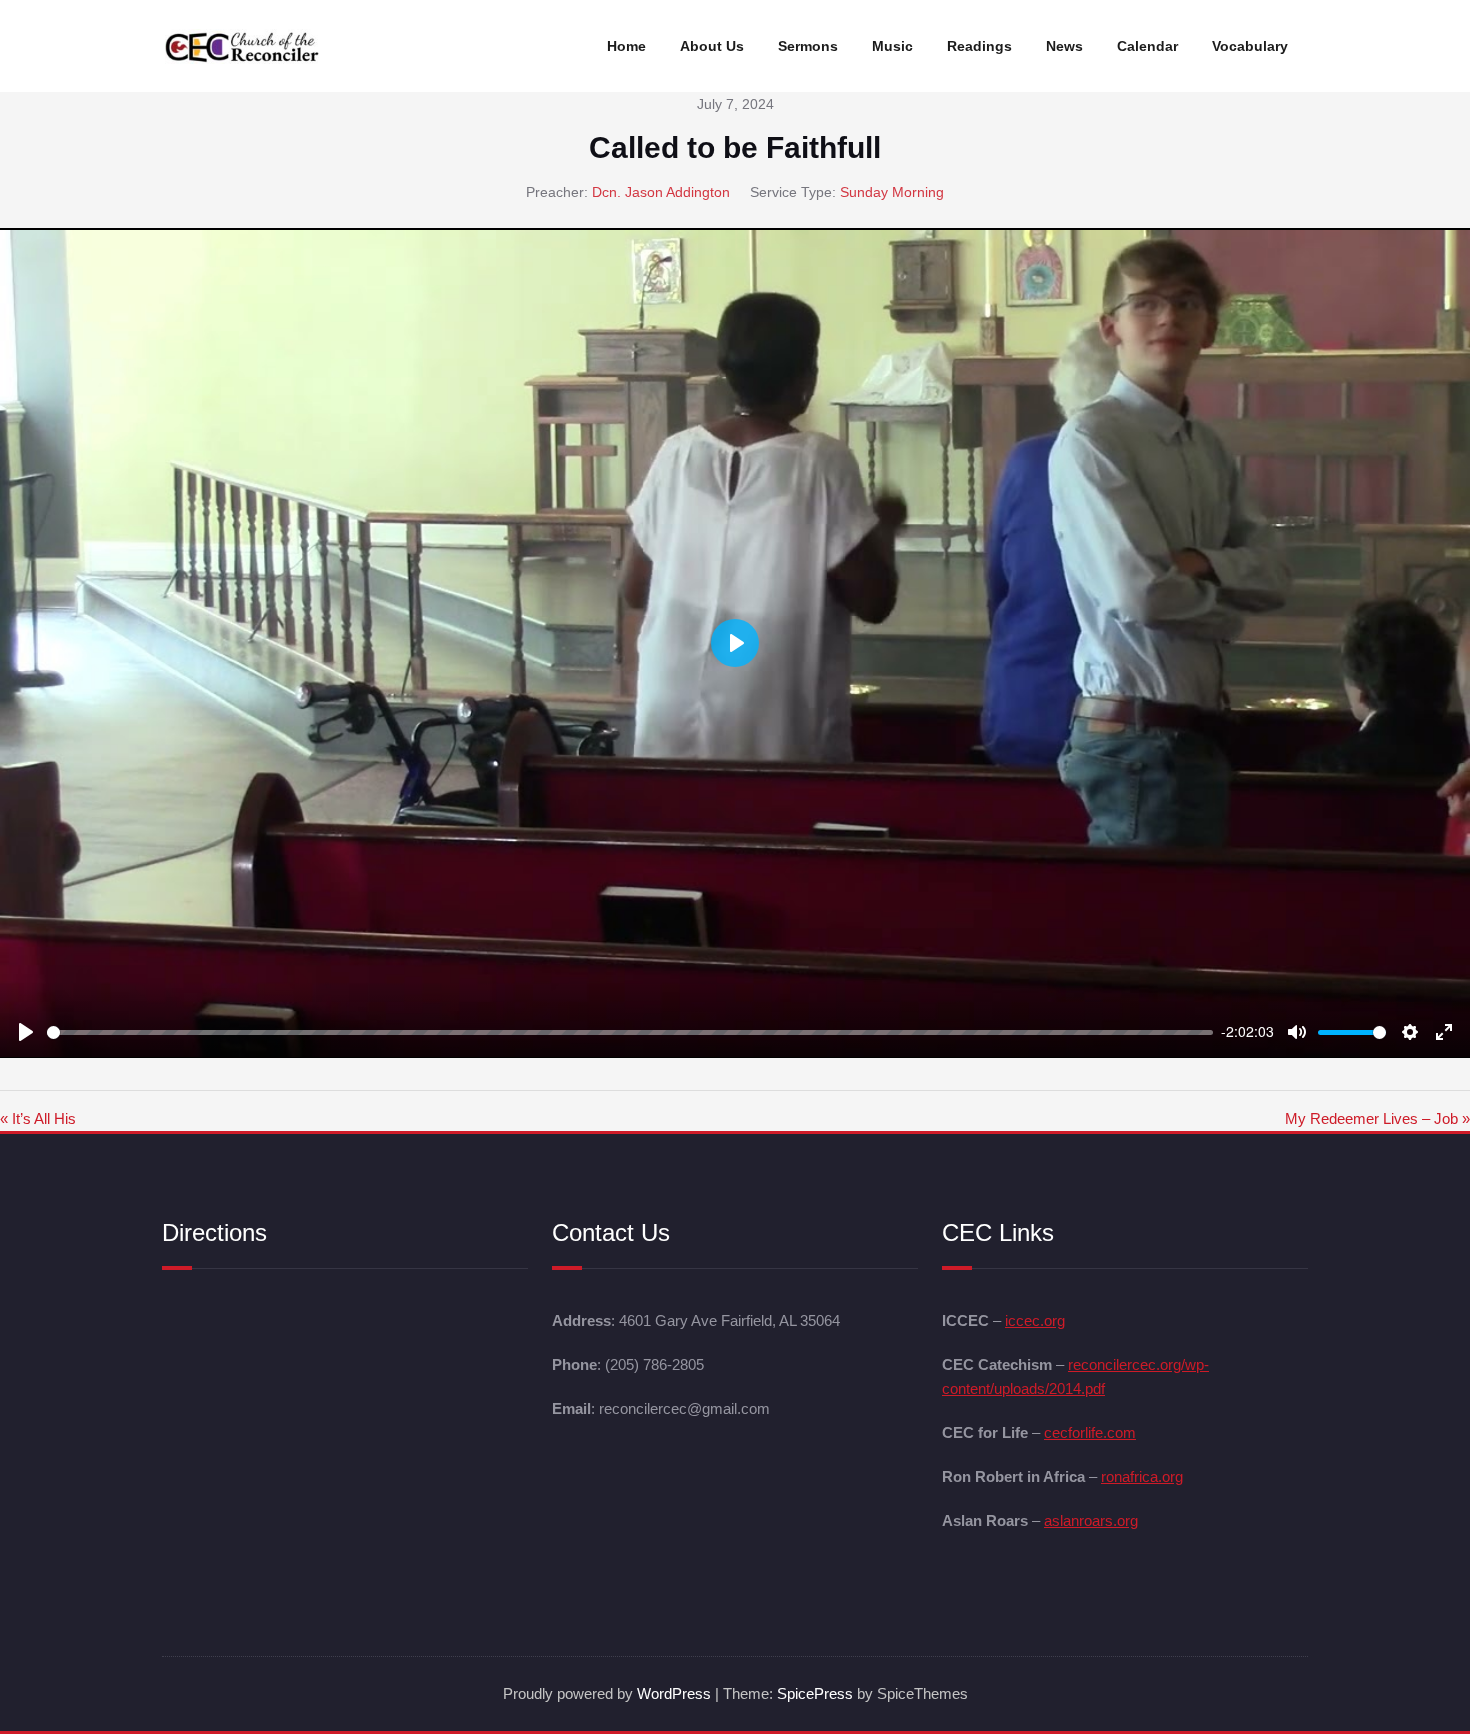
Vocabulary (1250, 46)
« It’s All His (38, 1118)
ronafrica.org (1142, 1476)
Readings (979, 46)
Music (892, 46)
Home (626, 46)
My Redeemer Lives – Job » (1377, 1118)
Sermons (808, 46)
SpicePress (815, 1693)
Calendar (1147, 46)
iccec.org (1035, 1320)
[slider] (630, 1032)
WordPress (674, 1693)
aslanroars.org (1091, 1520)
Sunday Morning (892, 192)
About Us (712, 46)
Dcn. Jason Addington (661, 192)
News (1064, 46)
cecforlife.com (1090, 1432)
